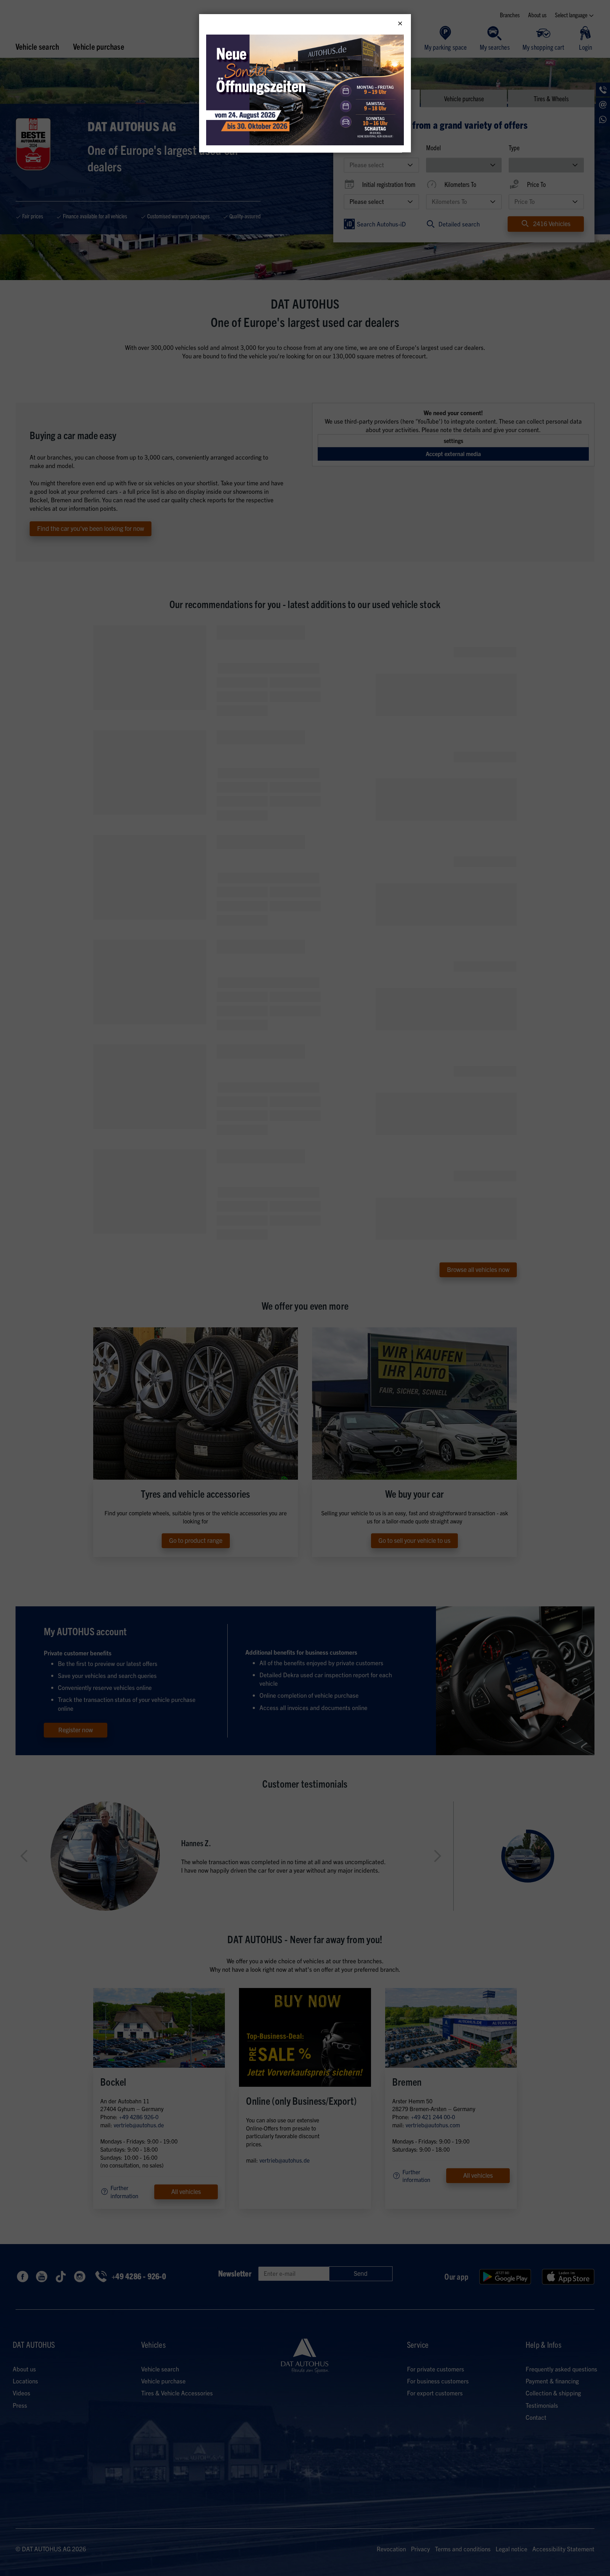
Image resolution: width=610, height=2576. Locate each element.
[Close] (400, 24)
